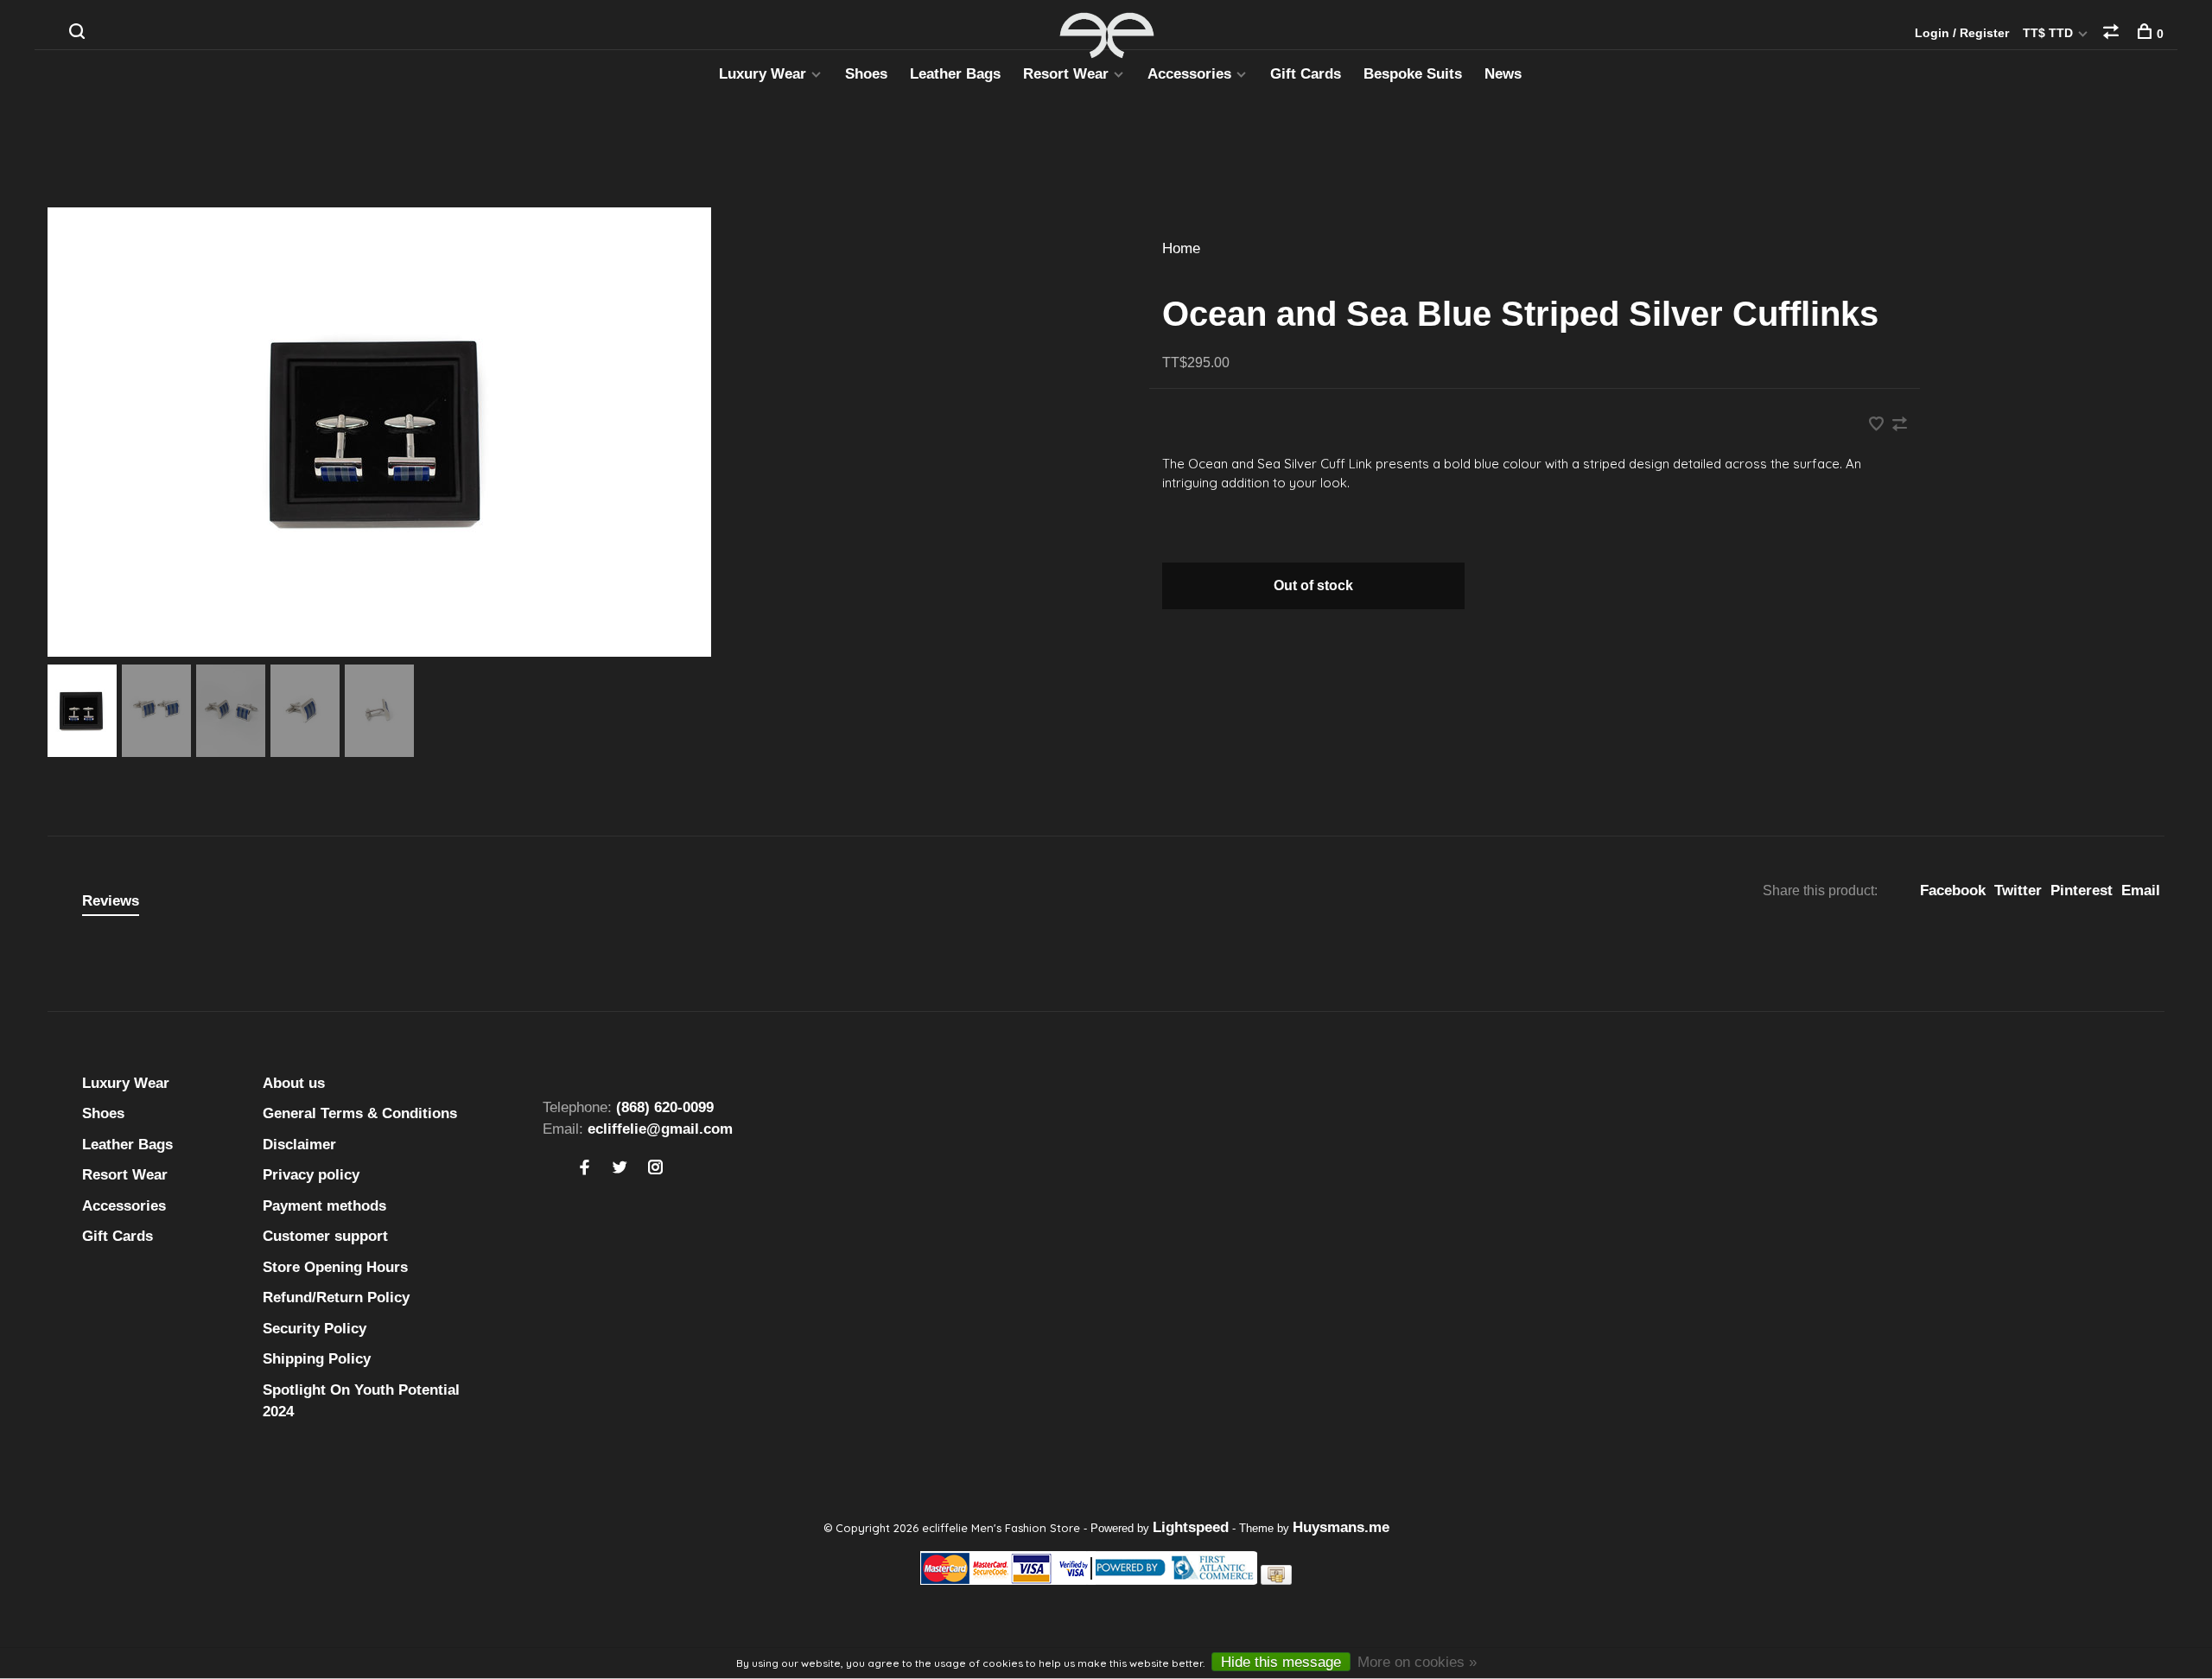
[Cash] (1276, 1580)
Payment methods (324, 1206)
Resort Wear (1066, 74)
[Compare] (2113, 34)
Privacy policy (311, 1175)
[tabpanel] (570, 432)
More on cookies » (1417, 1662)
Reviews (111, 901)
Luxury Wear (763, 74)
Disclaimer (299, 1145)
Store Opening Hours (335, 1267)
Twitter (2018, 890)
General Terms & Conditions (360, 1113)
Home (1181, 248)
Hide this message (1281, 1662)
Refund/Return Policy (336, 1297)
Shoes (866, 74)
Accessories (1189, 74)
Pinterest (2082, 890)
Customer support (325, 1236)
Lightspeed (1191, 1527)
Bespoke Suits (1413, 74)
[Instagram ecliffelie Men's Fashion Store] (655, 1169)
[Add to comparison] (1900, 426)
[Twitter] (620, 1169)
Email (2141, 890)
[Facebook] (585, 1169)
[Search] (79, 34)
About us (294, 1083)
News (1503, 74)
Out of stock (1313, 585)
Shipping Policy (317, 1359)
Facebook (1953, 890)
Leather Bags (955, 74)
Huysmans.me (1341, 1527)
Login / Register (1962, 33)
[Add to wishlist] (1878, 426)
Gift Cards (1306, 74)
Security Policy (315, 1329)
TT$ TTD (2050, 33)
